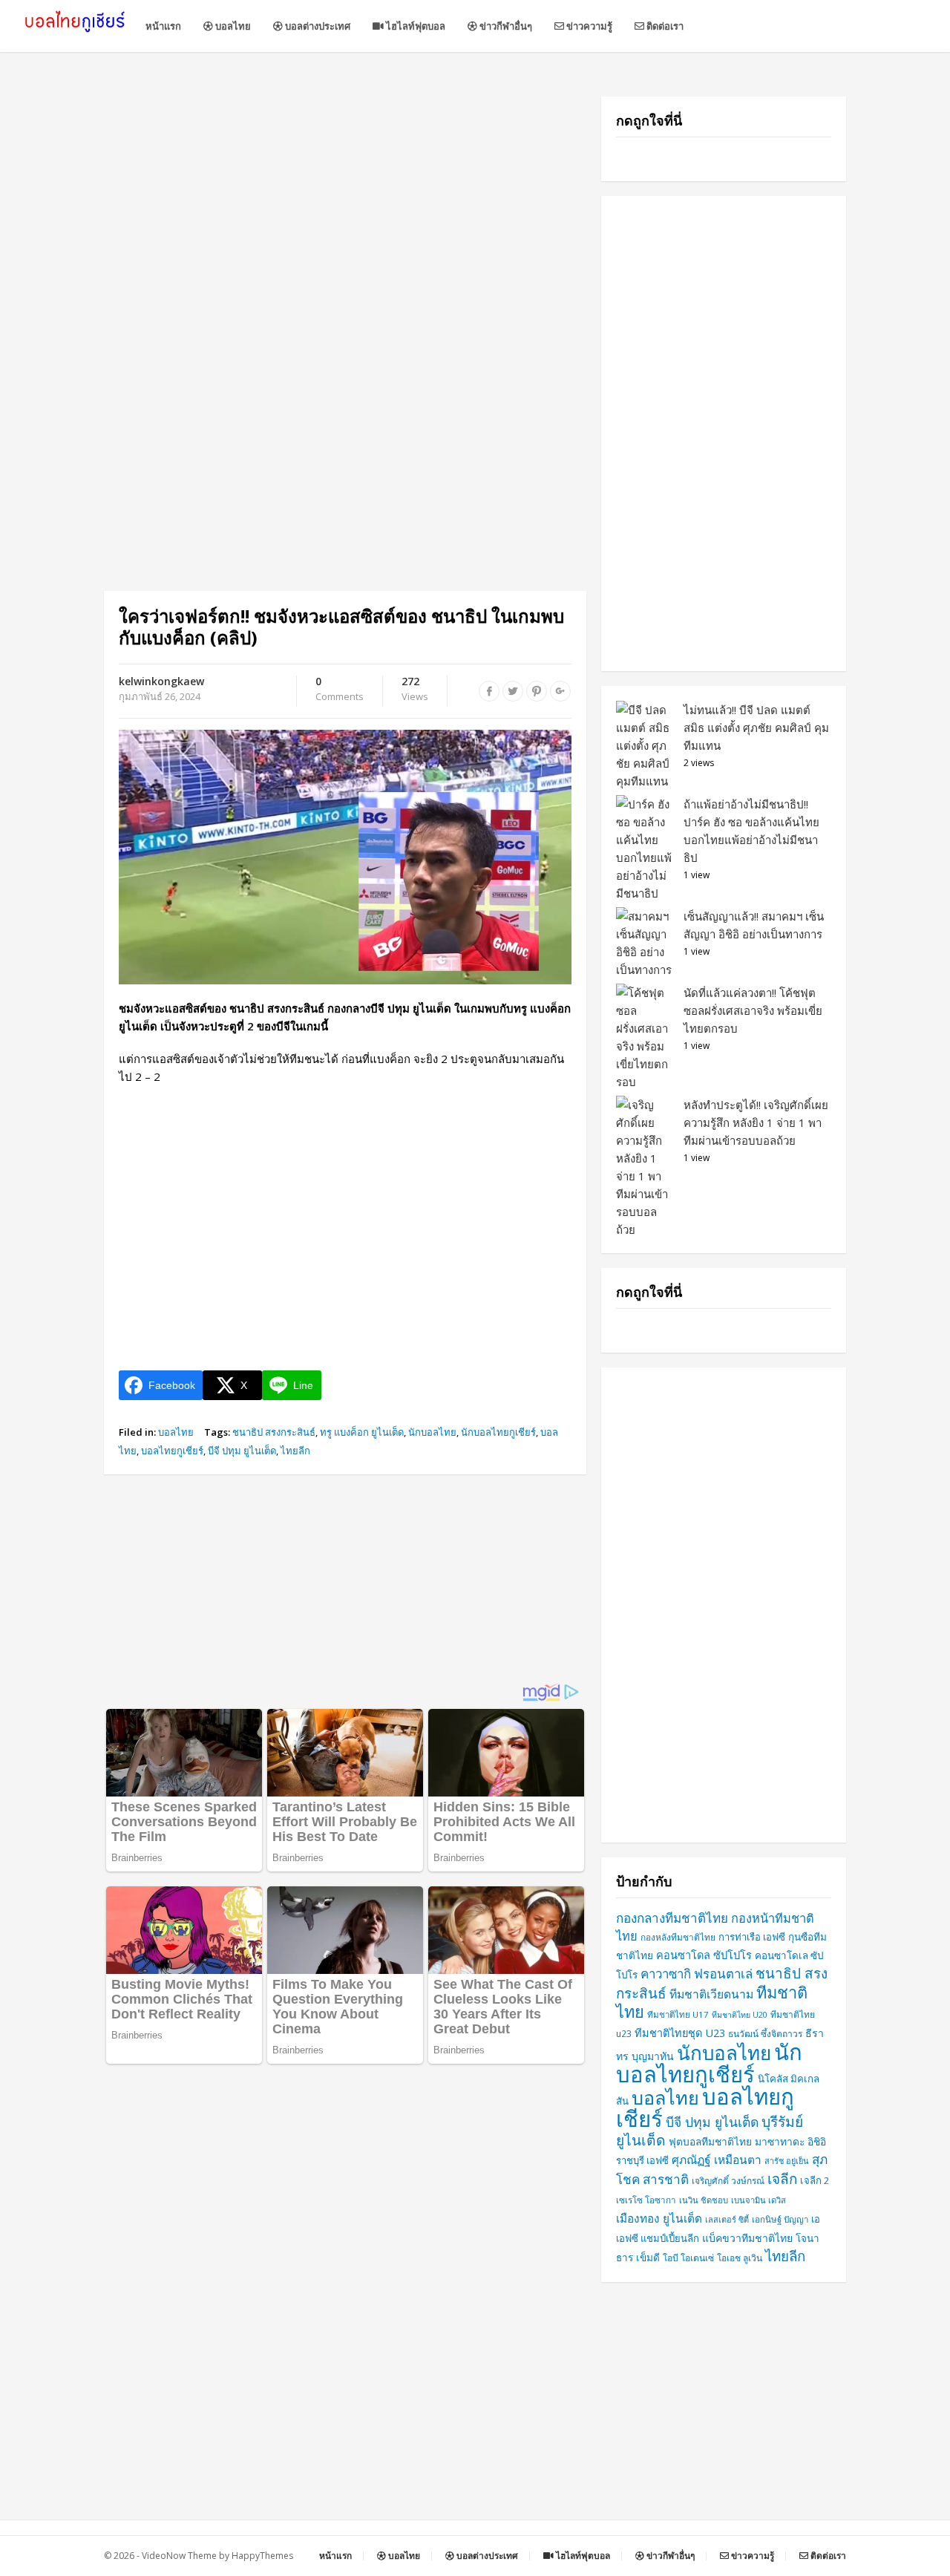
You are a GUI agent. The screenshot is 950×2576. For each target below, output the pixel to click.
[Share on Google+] (560, 691)
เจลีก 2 (815, 2180)
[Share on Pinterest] (537, 691)
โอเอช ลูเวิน (740, 2258)
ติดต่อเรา (664, 26)
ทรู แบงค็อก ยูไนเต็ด (362, 1432)
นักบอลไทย (432, 1432)
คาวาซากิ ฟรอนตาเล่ (697, 1974)
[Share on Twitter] (513, 691)
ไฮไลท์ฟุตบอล (415, 26)
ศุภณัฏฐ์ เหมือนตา (717, 2160)
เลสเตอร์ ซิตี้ (727, 2219)
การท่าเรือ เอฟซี (752, 1937)
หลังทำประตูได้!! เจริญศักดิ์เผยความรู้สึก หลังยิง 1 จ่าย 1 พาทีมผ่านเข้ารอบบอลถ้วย (756, 1122)
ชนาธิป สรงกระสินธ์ (274, 1432)
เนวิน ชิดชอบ (704, 2200)
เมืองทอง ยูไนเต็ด (659, 2219)
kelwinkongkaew (161, 681)
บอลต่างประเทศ (317, 26)
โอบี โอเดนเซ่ (688, 2258)
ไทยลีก (295, 1451)
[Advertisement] (345, 200)
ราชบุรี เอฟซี (642, 2160)
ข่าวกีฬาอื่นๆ (505, 26)
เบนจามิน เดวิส (759, 2200)
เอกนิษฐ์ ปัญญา (780, 2219)
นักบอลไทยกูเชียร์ (498, 1432)
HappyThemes (262, 2556)
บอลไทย (232, 26)
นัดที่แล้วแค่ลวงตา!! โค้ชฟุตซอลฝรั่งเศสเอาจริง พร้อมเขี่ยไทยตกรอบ (753, 1010)
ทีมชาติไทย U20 (740, 2015)
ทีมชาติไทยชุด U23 (680, 2033)
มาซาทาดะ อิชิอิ (790, 2141)
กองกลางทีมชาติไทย (672, 1918)
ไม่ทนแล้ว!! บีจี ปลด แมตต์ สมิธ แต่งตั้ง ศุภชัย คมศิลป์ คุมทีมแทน (756, 728)
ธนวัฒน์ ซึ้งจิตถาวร (765, 2034)
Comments (340, 690)
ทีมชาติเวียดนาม (711, 1994)
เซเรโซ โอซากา (646, 2200)
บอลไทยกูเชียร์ (172, 1451)
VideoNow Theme (179, 2556)
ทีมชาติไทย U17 (678, 2014)
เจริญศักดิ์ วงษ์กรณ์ (728, 2181)
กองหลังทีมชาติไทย (678, 1937)
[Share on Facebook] (489, 691)
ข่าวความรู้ (588, 26)
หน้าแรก (163, 26)
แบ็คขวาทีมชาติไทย (747, 2238)
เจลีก (782, 2179)
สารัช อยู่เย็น (787, 2161)
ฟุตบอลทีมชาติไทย (710, 2141)
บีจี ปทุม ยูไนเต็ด (242, 1451)
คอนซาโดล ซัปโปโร (704, 1955)
